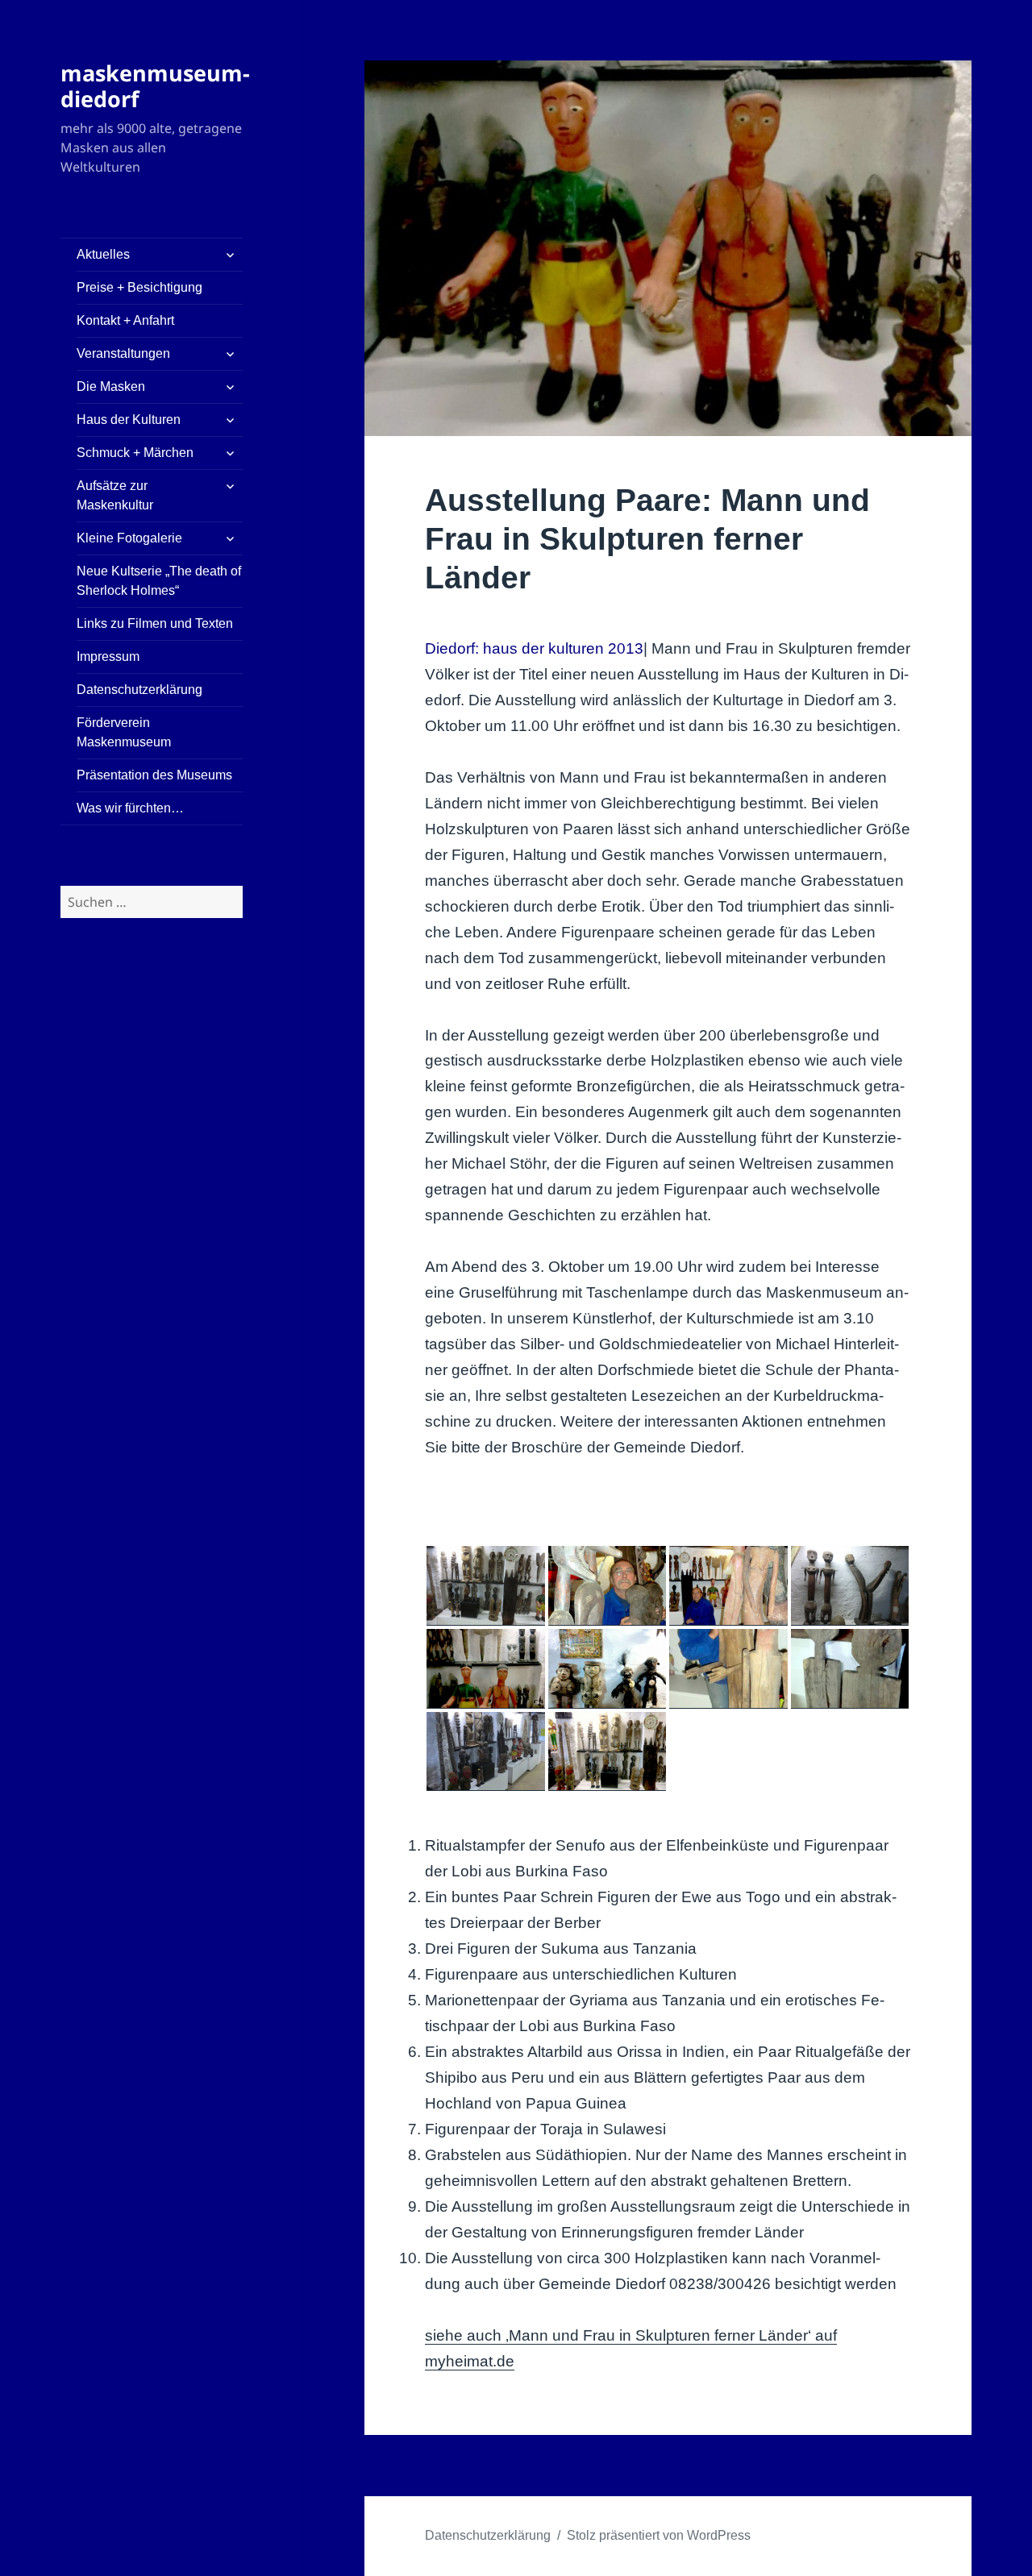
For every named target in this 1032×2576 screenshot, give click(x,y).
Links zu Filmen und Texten (155, 623)
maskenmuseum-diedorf (155, 86)
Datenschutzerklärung (139, 690)
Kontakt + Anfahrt (125, 320)
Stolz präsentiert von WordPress (659, 2535)
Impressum (108, 656)
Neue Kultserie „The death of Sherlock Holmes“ (159, 581)
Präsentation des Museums (154, 775)
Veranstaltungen (123, 353)
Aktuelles (103, 254)
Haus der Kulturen (129, 420)
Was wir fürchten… (130, 808)
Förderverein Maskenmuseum (124, 732)
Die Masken (111, 386)
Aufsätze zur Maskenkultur (115, 495)
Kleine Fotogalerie (129, 538)
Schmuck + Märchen (135, 453)
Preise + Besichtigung (139, 287)
